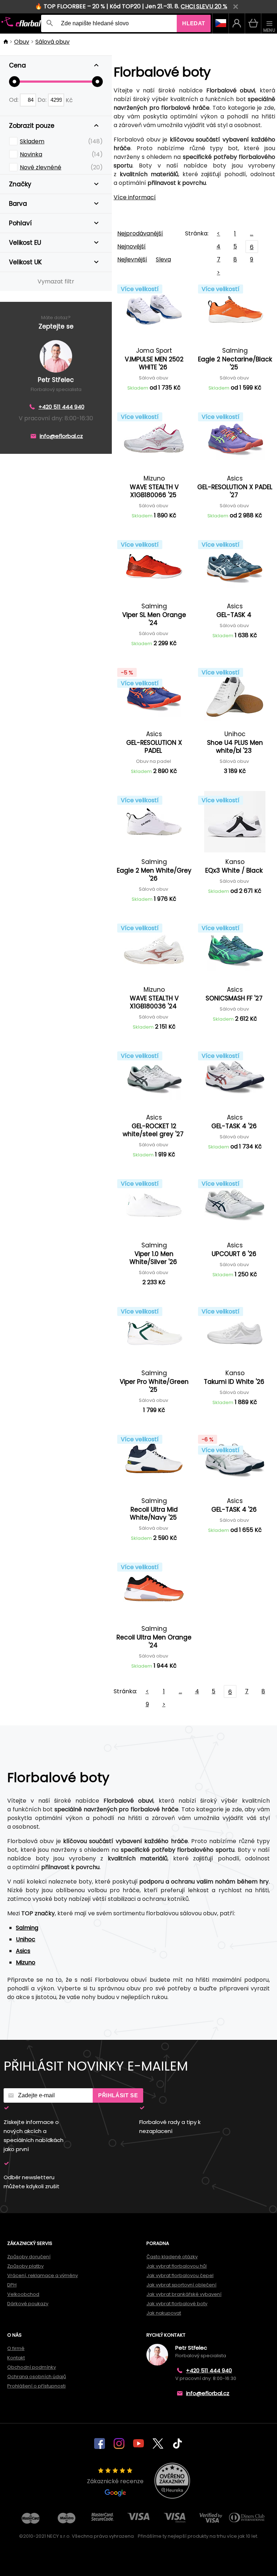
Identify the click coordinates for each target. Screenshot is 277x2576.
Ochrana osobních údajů (37, 2377)
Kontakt (16, 2358)
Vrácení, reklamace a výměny (43, 2275)
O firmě (16, 2348)
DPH (12, 2285)
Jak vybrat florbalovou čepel (180, 2275)
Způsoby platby (25, 2266)
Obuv (22, 42)
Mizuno (26, 1962)
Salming (27, 1928)
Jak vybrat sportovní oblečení (181, 2285)
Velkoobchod (23, 2294)
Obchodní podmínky (32, 2367)
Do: (43, 100)
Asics (23, 1951)
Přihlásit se (118, 2095)
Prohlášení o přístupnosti (36, 2386)
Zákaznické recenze (115, 2481)
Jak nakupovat (164, 2313)
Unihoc (26, 1939)
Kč (69, 100)
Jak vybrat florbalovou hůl (177, 2266)
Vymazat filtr (56, 281)
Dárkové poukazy (28, 2304)
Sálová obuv (52, 42)
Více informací (135, 197)
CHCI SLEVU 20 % (204, 6)
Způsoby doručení (29, 2257)
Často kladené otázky (172, 2257)
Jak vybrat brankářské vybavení (184, 2294)
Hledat (194, 23)
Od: (14, 100)
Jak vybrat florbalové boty (177, 2304)
